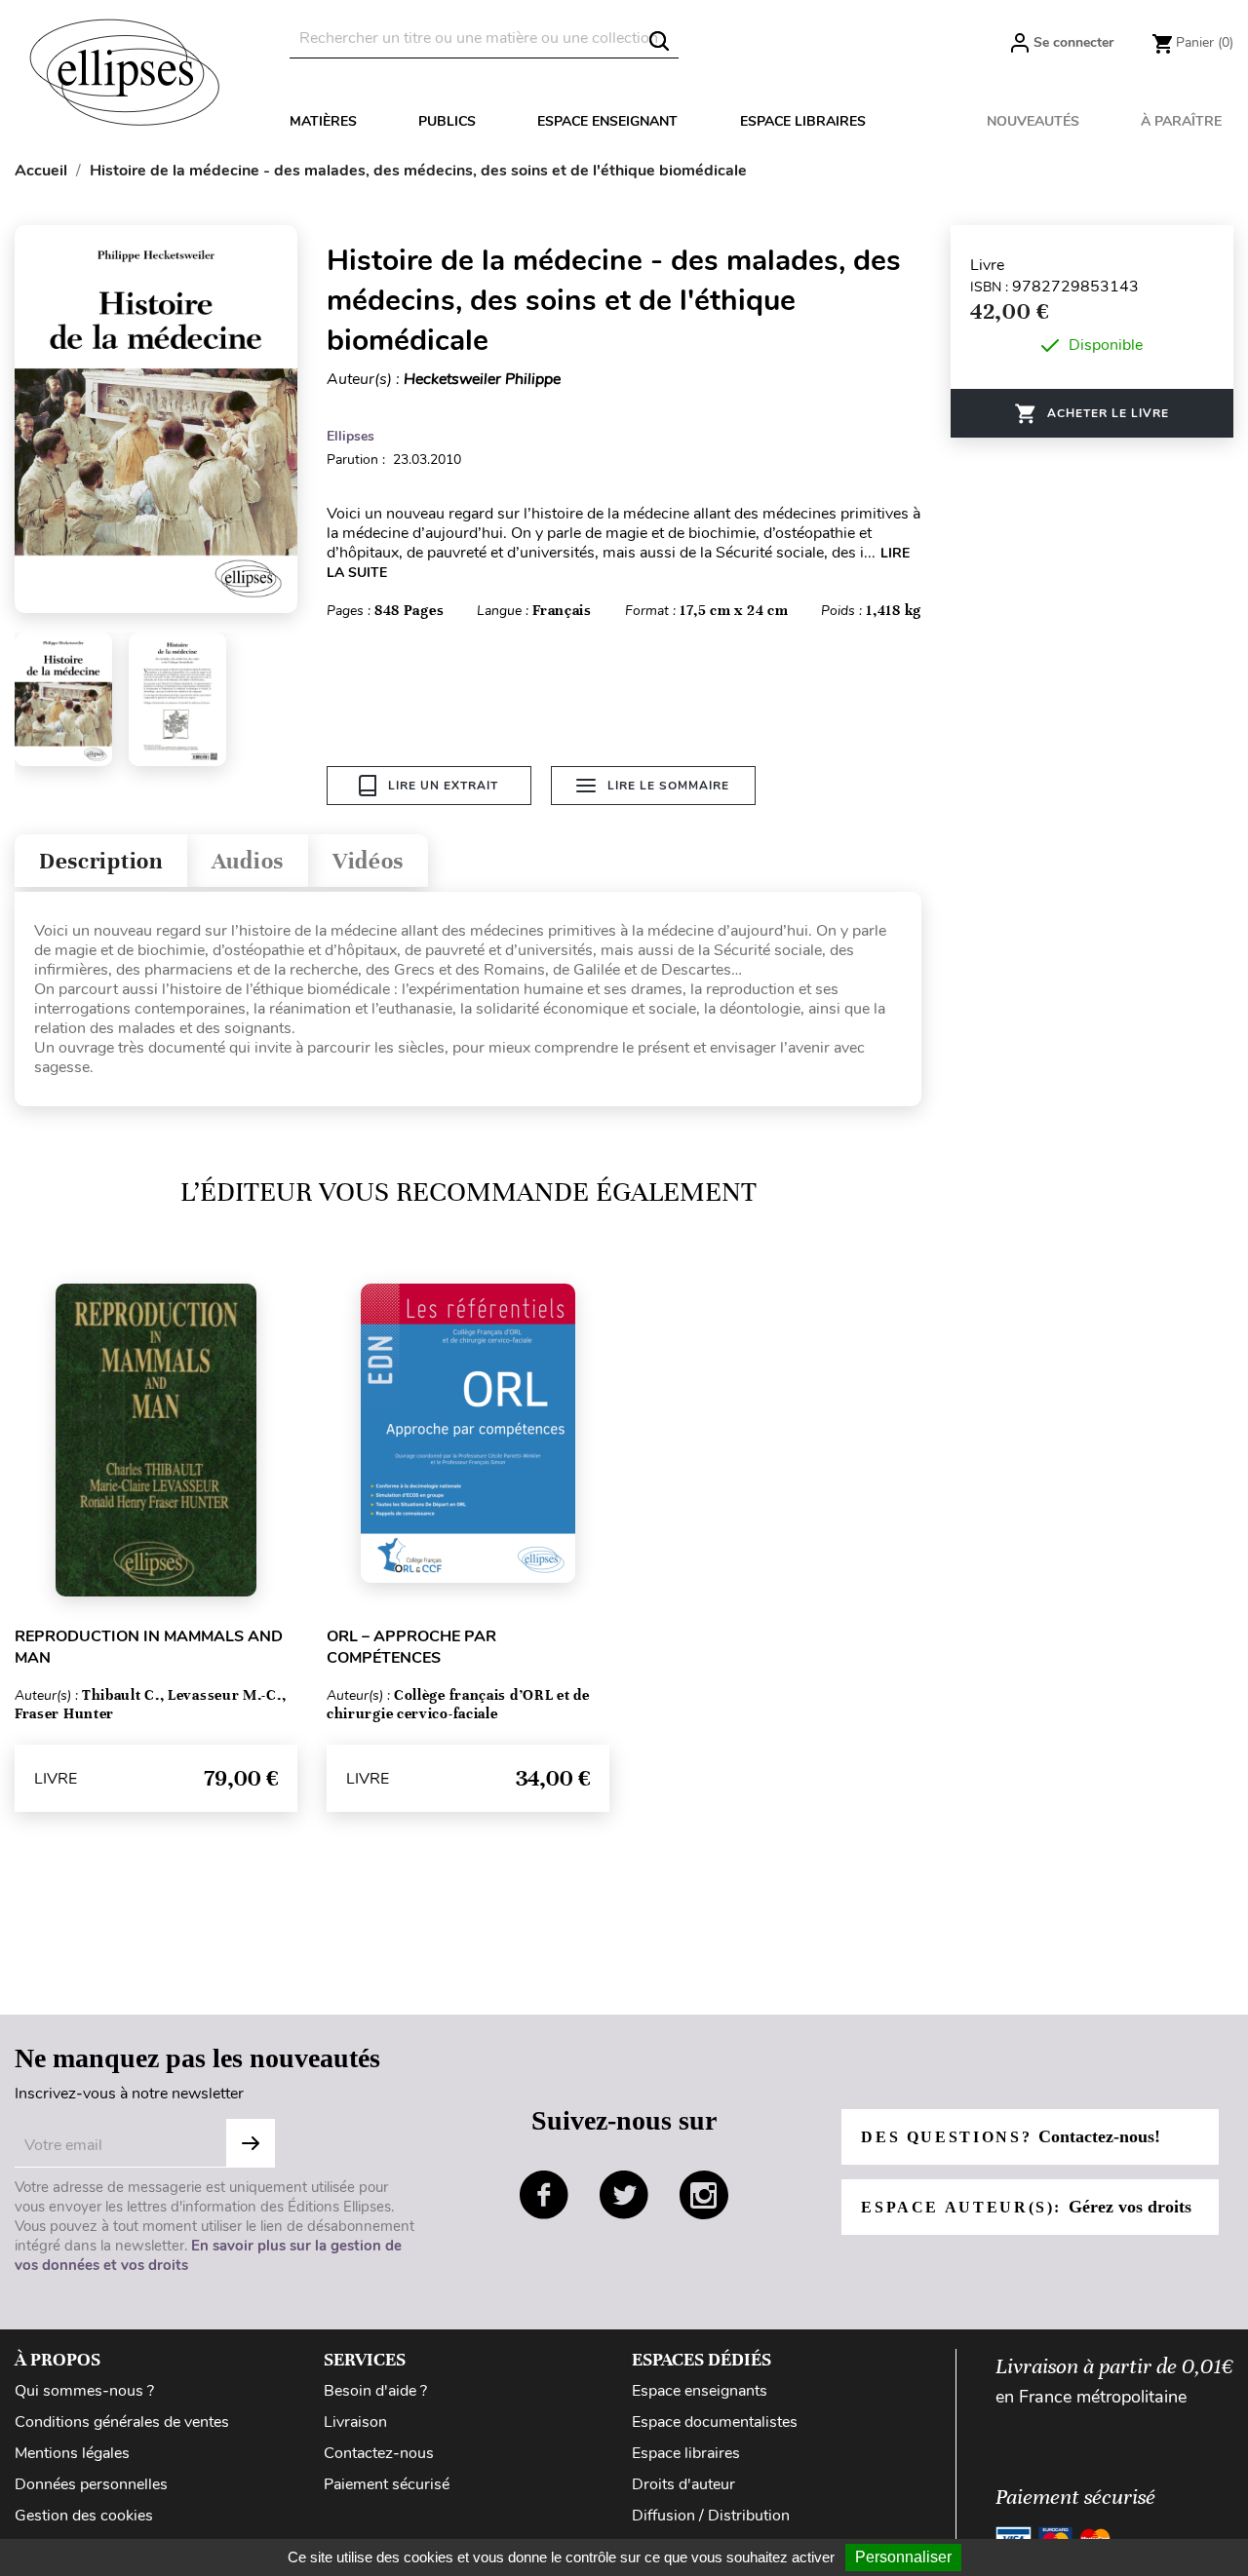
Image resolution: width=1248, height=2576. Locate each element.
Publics (447, 121)
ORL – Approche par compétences (411, 1647)
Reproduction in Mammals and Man (149, 1647)
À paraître (1181, 121)
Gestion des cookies (84, 2516)
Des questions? (1010, 2136)
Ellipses (351, 436)
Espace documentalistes (715, 2422)
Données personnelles (91, 2484)
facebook (544, 2195)
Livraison (355, 2422)
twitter (624, 2195)
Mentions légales (72, 2453)
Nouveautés (1033, 121)
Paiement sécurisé (387, 2484)
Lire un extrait (443, 786)
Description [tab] (101, 861)
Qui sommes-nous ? (84, 2391)
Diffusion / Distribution (711, 2516)
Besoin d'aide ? (375, 2391)
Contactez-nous (379, 2453)
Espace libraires (803, 121)
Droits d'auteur (683, 2484)
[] (659, 41)
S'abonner (251, 2143)
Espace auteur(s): (1026, 2207)
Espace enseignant (607, 121)
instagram (704, 2195)
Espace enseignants (700, 2391)
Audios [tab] (248, 861)
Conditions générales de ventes (122, 2422)
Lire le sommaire (668, 786)
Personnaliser (903, 2557)
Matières (323, 121)
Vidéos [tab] (368, 861)
